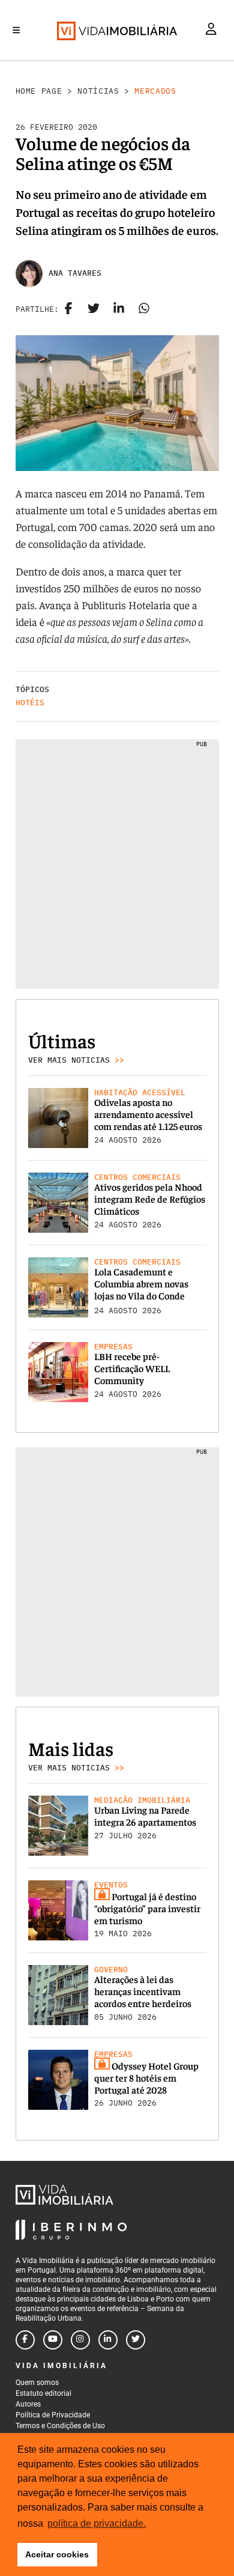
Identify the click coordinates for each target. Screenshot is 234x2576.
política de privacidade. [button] (97, 2523)
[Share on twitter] (94, 309)
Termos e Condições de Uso (60, 2426)
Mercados (155, 91)
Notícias (98, 91)
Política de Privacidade (53, 2415)
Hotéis (30, 703)
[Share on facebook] (68, 309)
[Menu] (16, 30)
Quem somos (37, 2383)
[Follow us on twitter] (136, 2340)
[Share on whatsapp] (144, 309)
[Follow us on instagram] (80, 2340)
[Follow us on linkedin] (108, 2340)
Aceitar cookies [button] (57, 2554)
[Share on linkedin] (119, 309)
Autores (28, 2404)
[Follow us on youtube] (53, 2340)
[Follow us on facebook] (25, 2340)
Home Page (39, 91)
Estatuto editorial (43, 2393)
